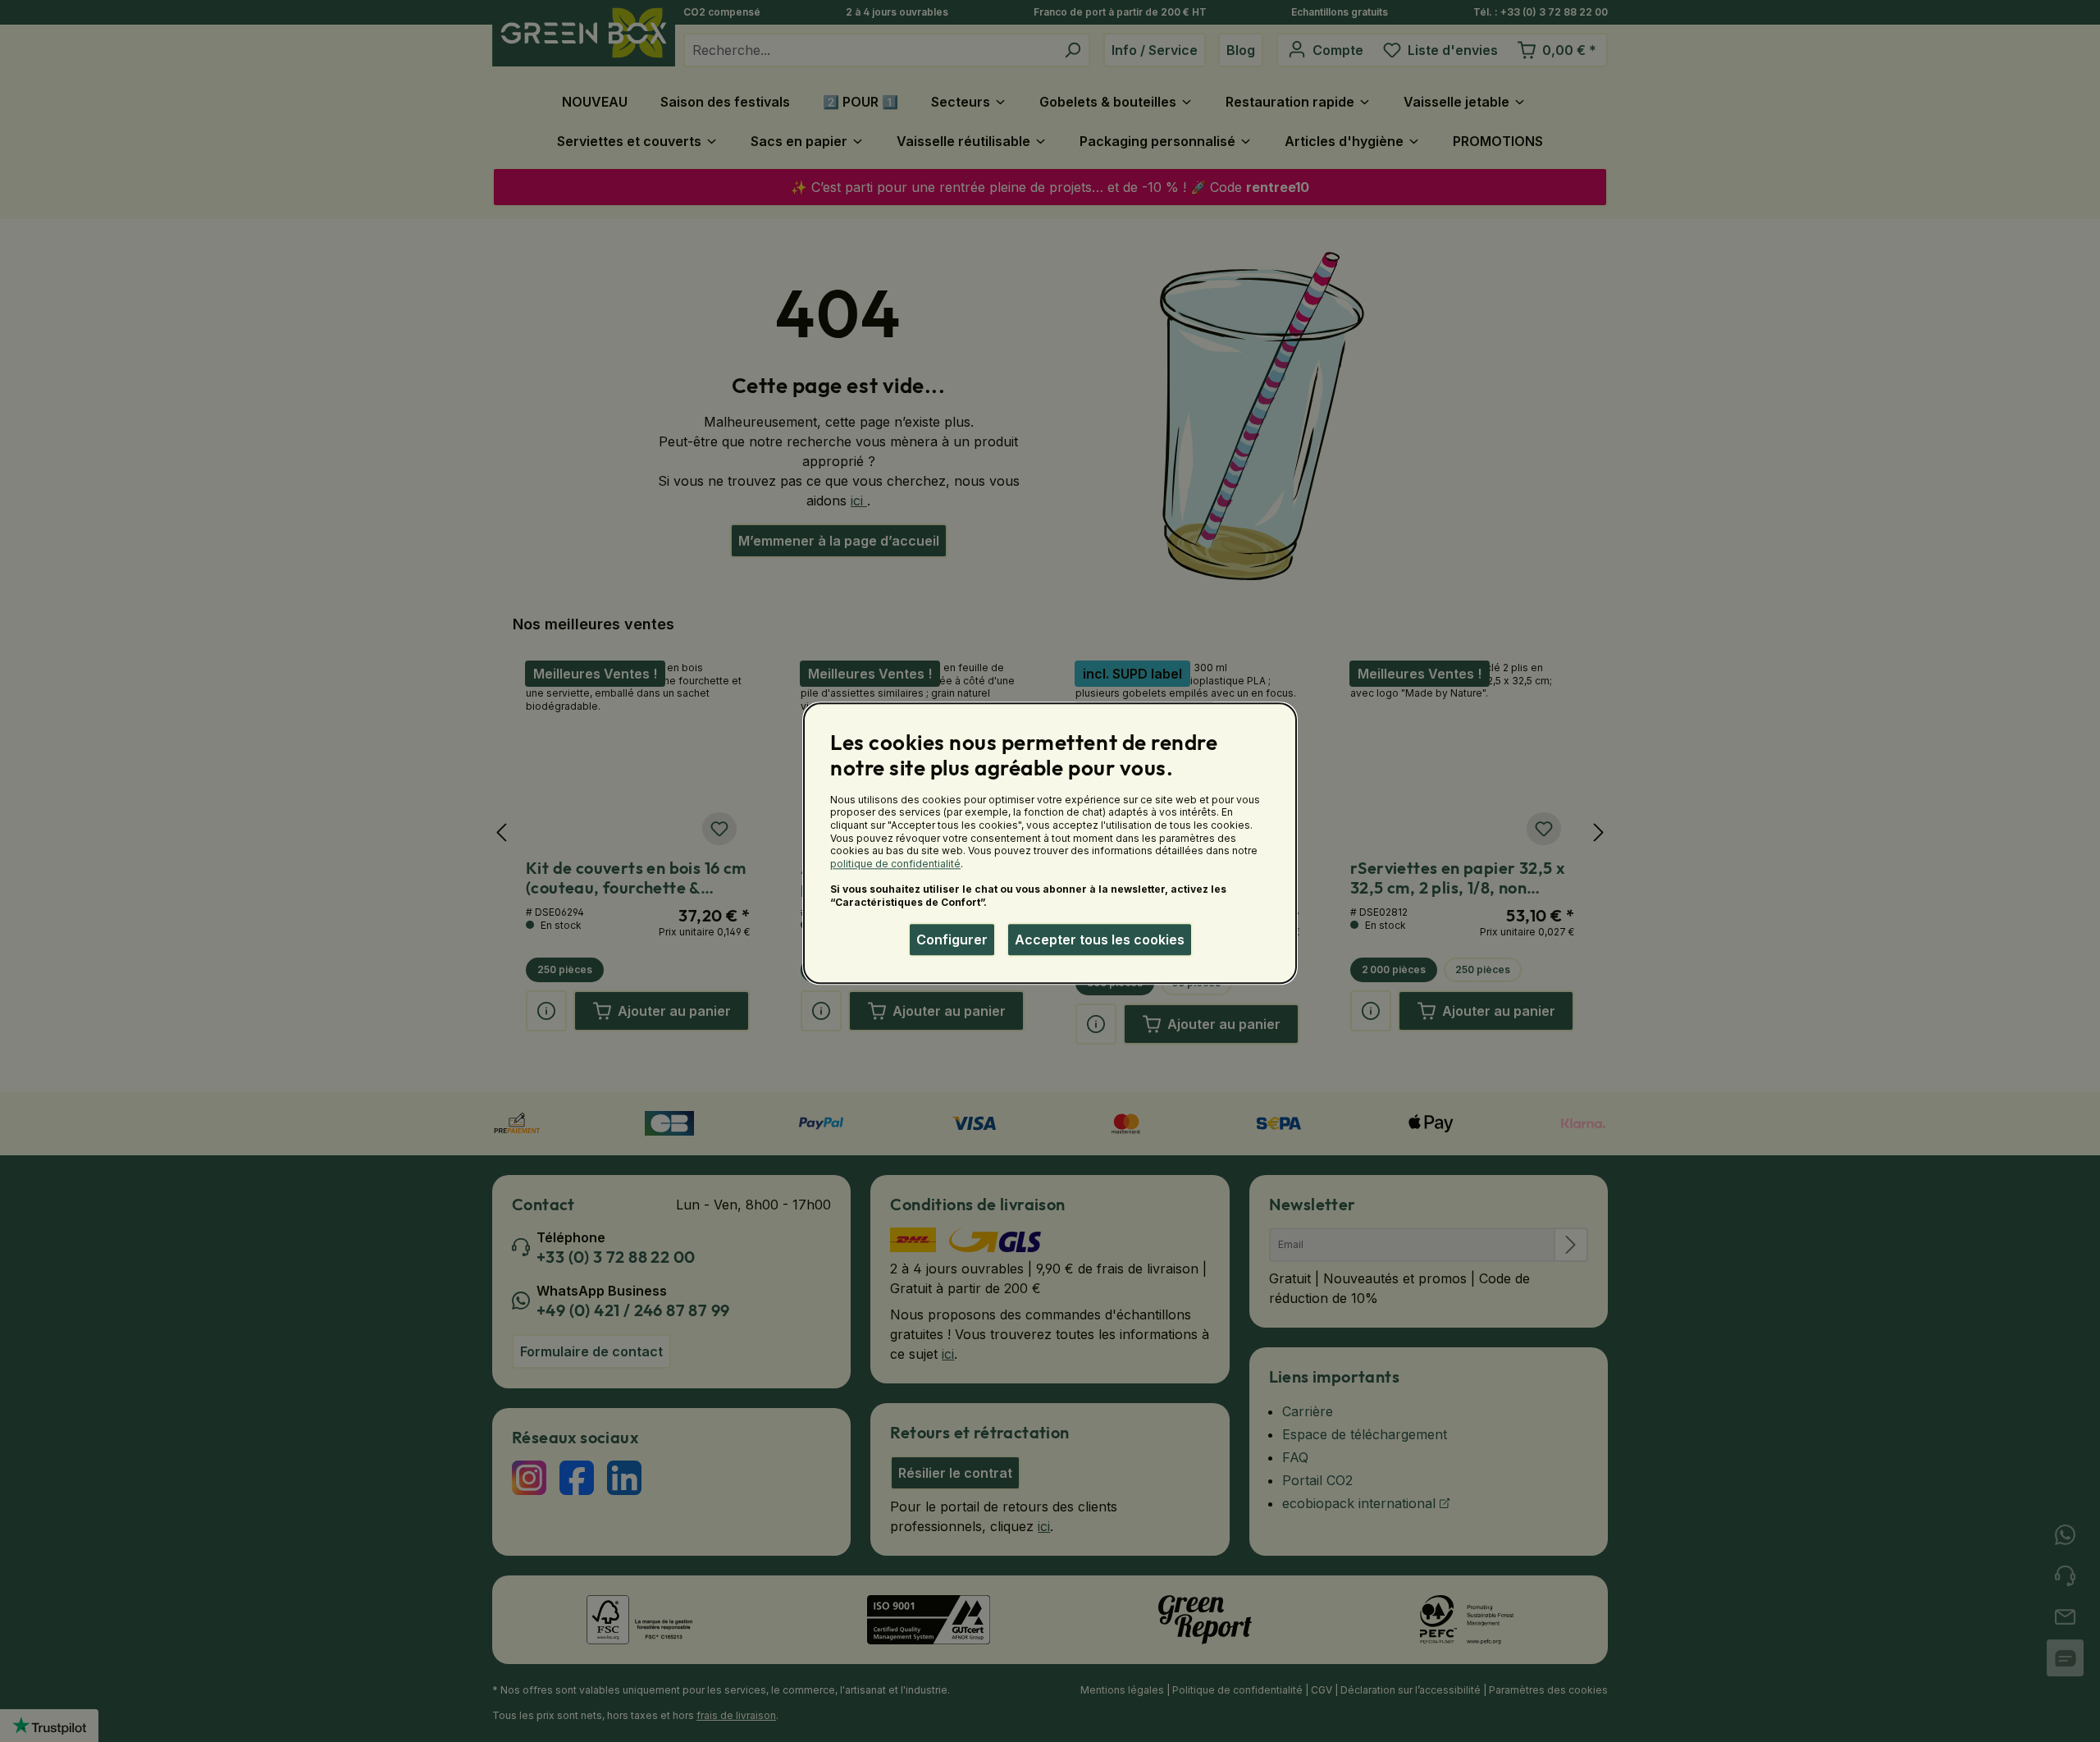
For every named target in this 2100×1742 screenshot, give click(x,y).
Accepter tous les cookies (1100, 940)
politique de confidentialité (895, 864)
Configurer (952, 940)
